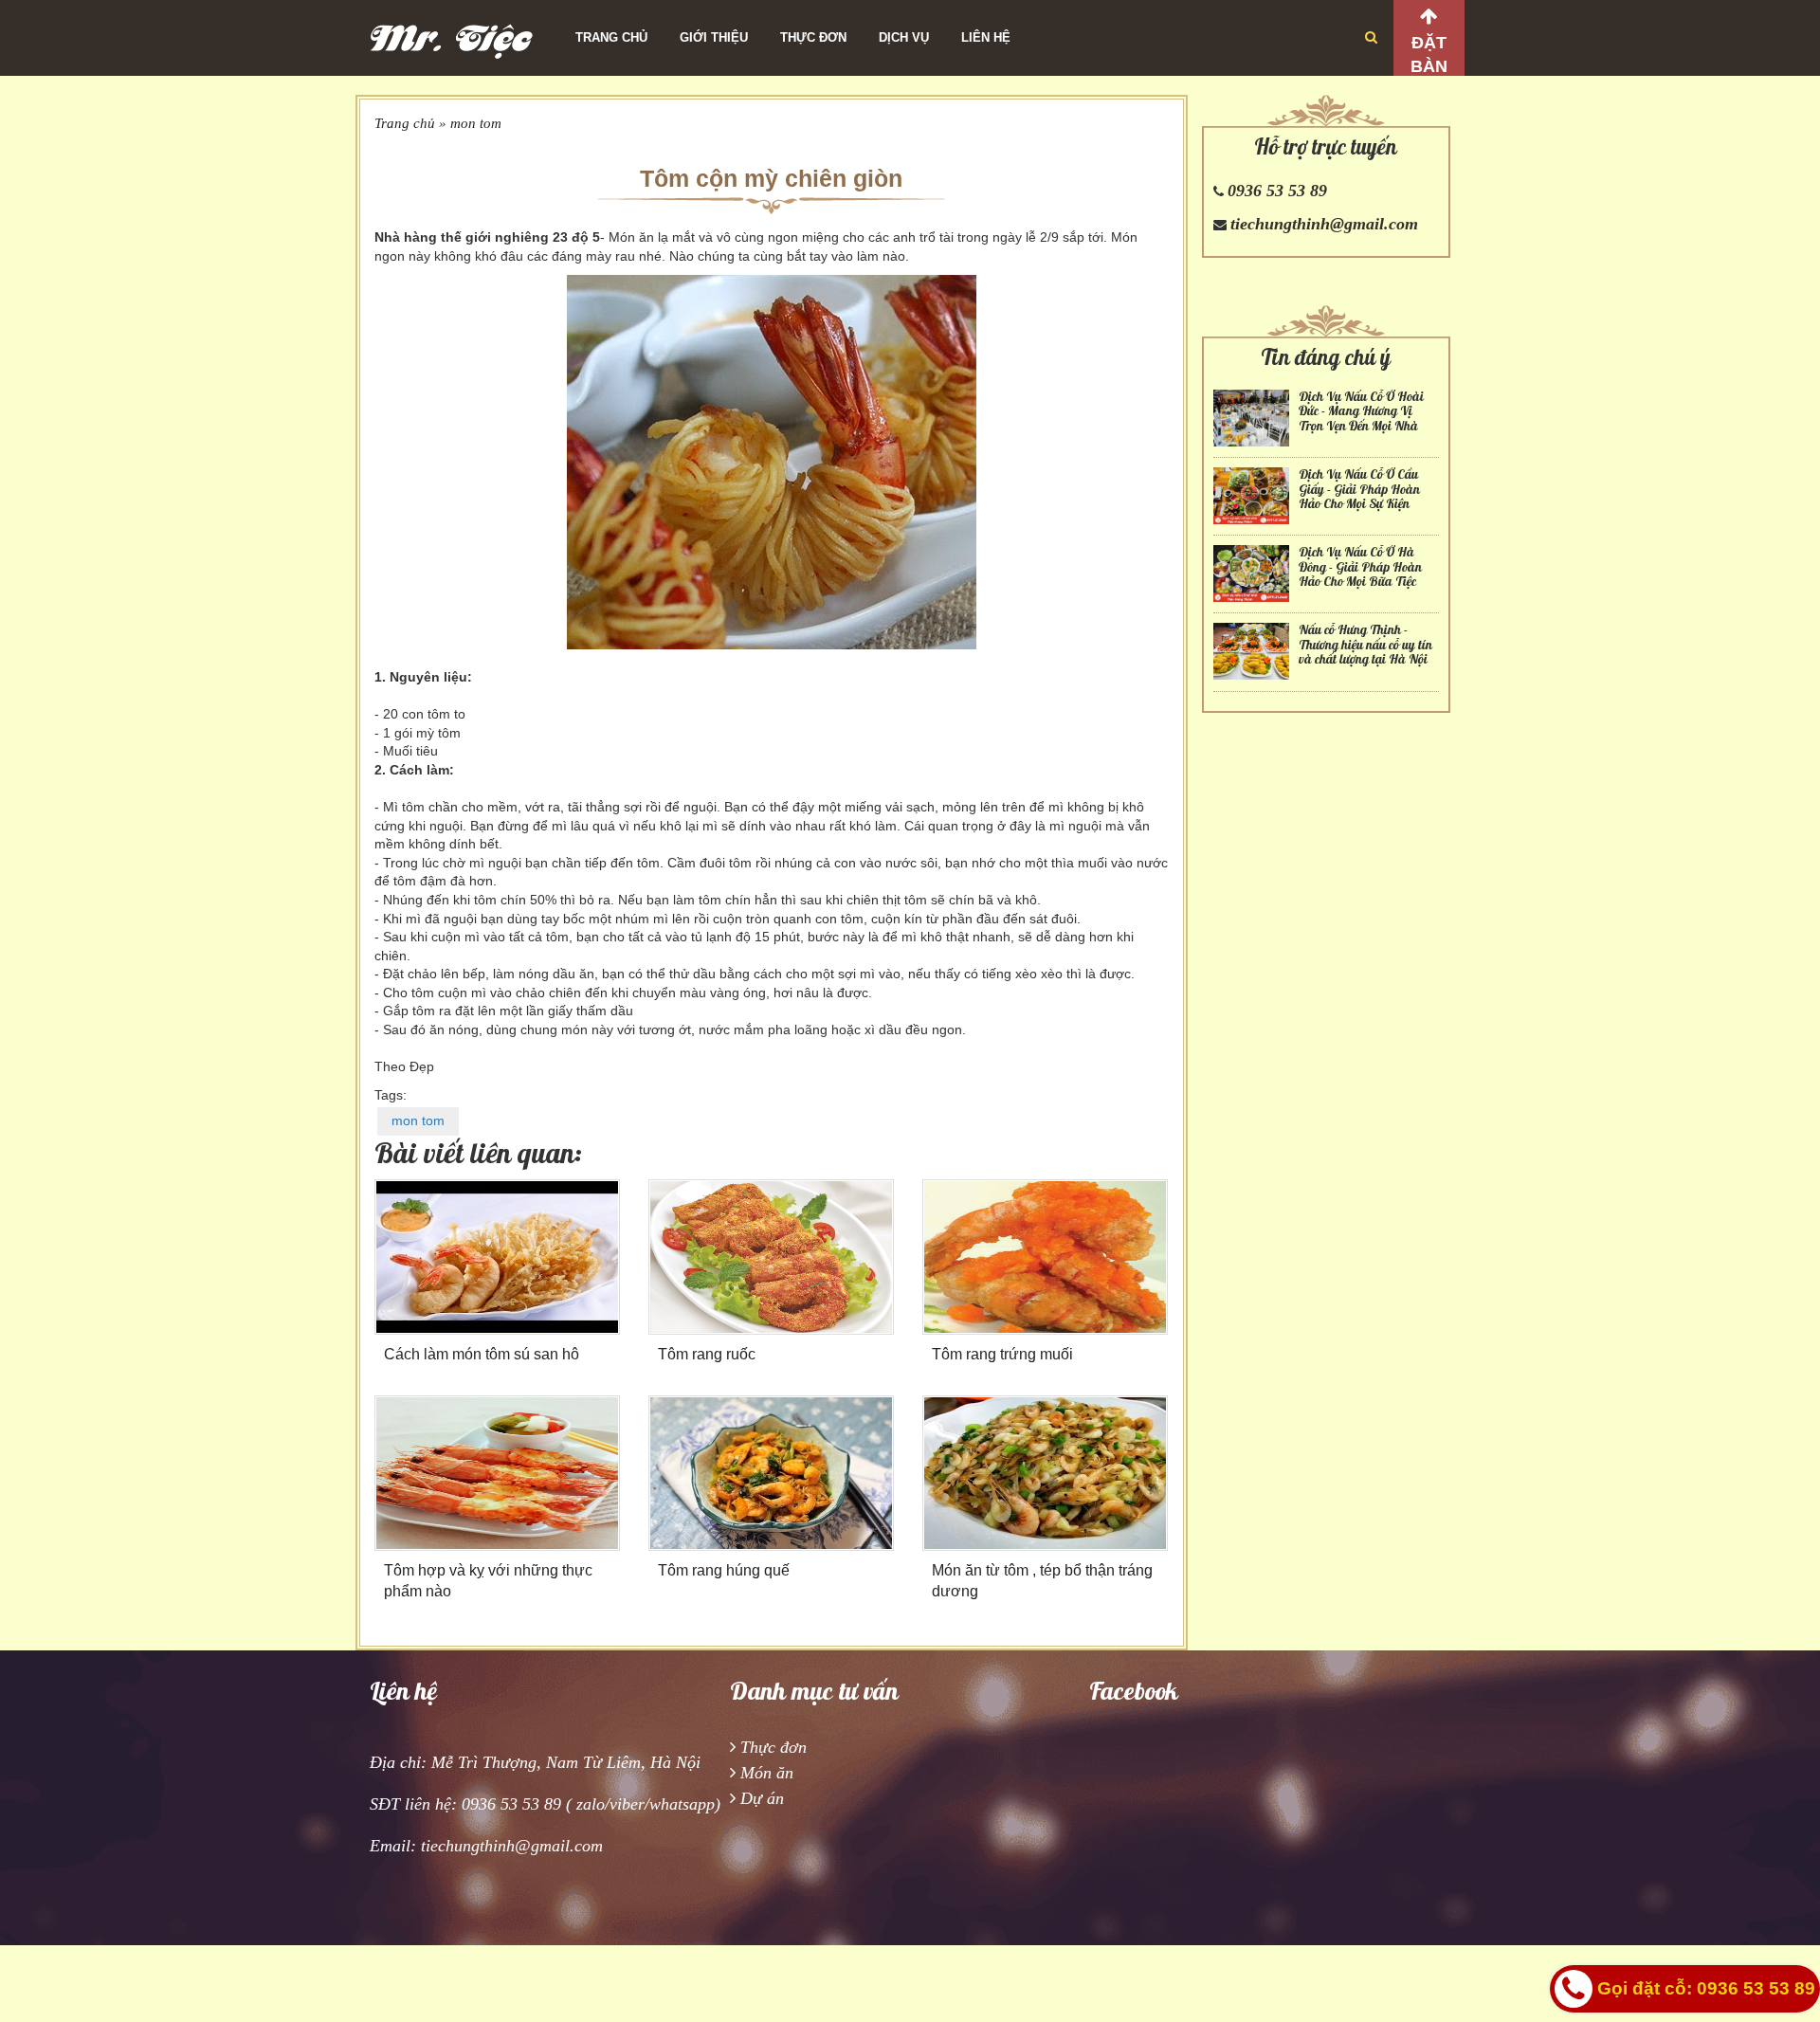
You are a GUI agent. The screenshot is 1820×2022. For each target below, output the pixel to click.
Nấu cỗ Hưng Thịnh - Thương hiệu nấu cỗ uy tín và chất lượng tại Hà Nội (1365, 645)
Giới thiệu (714, 37)
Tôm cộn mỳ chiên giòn (771, 178)
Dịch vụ (904, 37)
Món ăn (767, 1773)
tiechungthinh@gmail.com (1324, 224)
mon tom (476, 123)
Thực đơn (813, 37)
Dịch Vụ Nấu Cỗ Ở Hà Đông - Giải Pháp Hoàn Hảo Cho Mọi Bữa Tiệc (1360, 567)
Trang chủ (611, 37)
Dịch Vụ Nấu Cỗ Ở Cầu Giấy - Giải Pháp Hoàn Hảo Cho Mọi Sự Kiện (1359, 489)
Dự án (762, 1798)
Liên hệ (986, 37)
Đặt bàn (1429, 55)
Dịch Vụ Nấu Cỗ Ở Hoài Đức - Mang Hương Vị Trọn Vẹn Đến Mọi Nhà (1361, 411)
